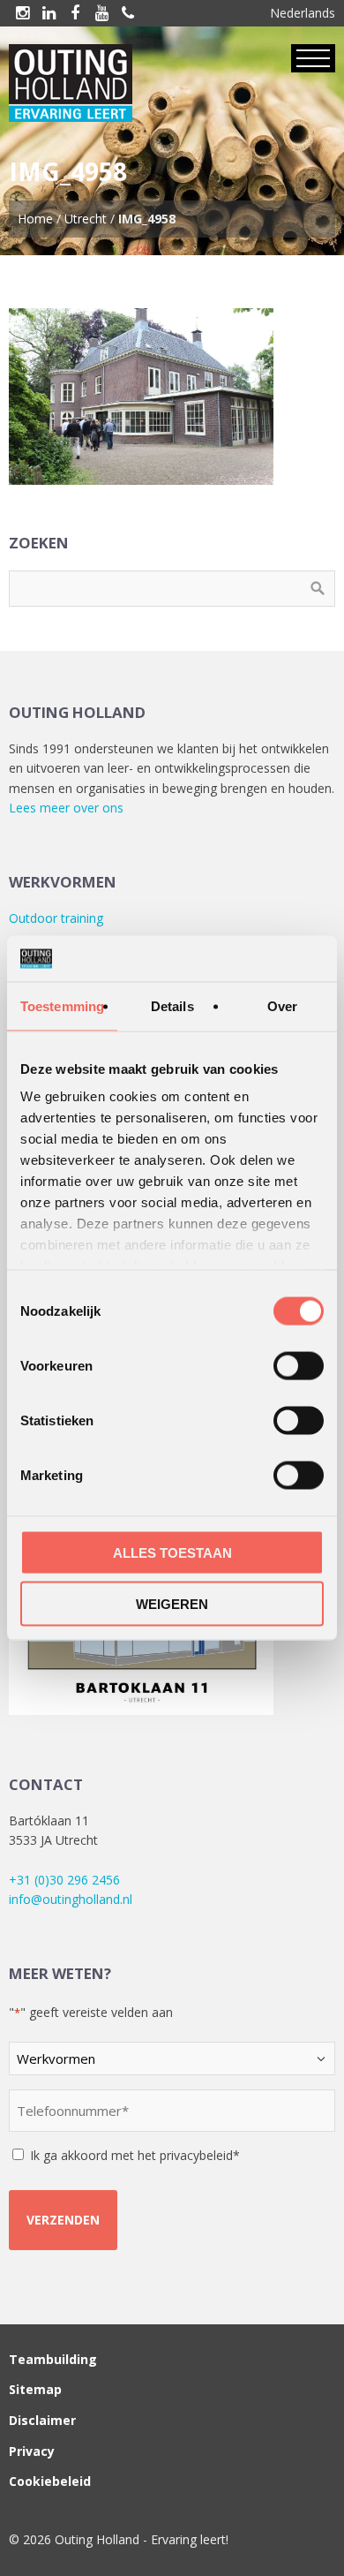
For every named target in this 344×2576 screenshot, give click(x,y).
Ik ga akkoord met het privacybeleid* (135, 2155)
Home (35, 219)
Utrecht (86, 219)
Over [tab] (282, 1005)
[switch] (299, 1365)
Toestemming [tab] (62, 1005)
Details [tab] (172, 1005)
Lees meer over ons (66, 808)
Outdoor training (56, 918)
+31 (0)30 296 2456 (64, 1880)
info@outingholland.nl (71, 1899)
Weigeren (172, 1604)
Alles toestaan (172, 1552)
